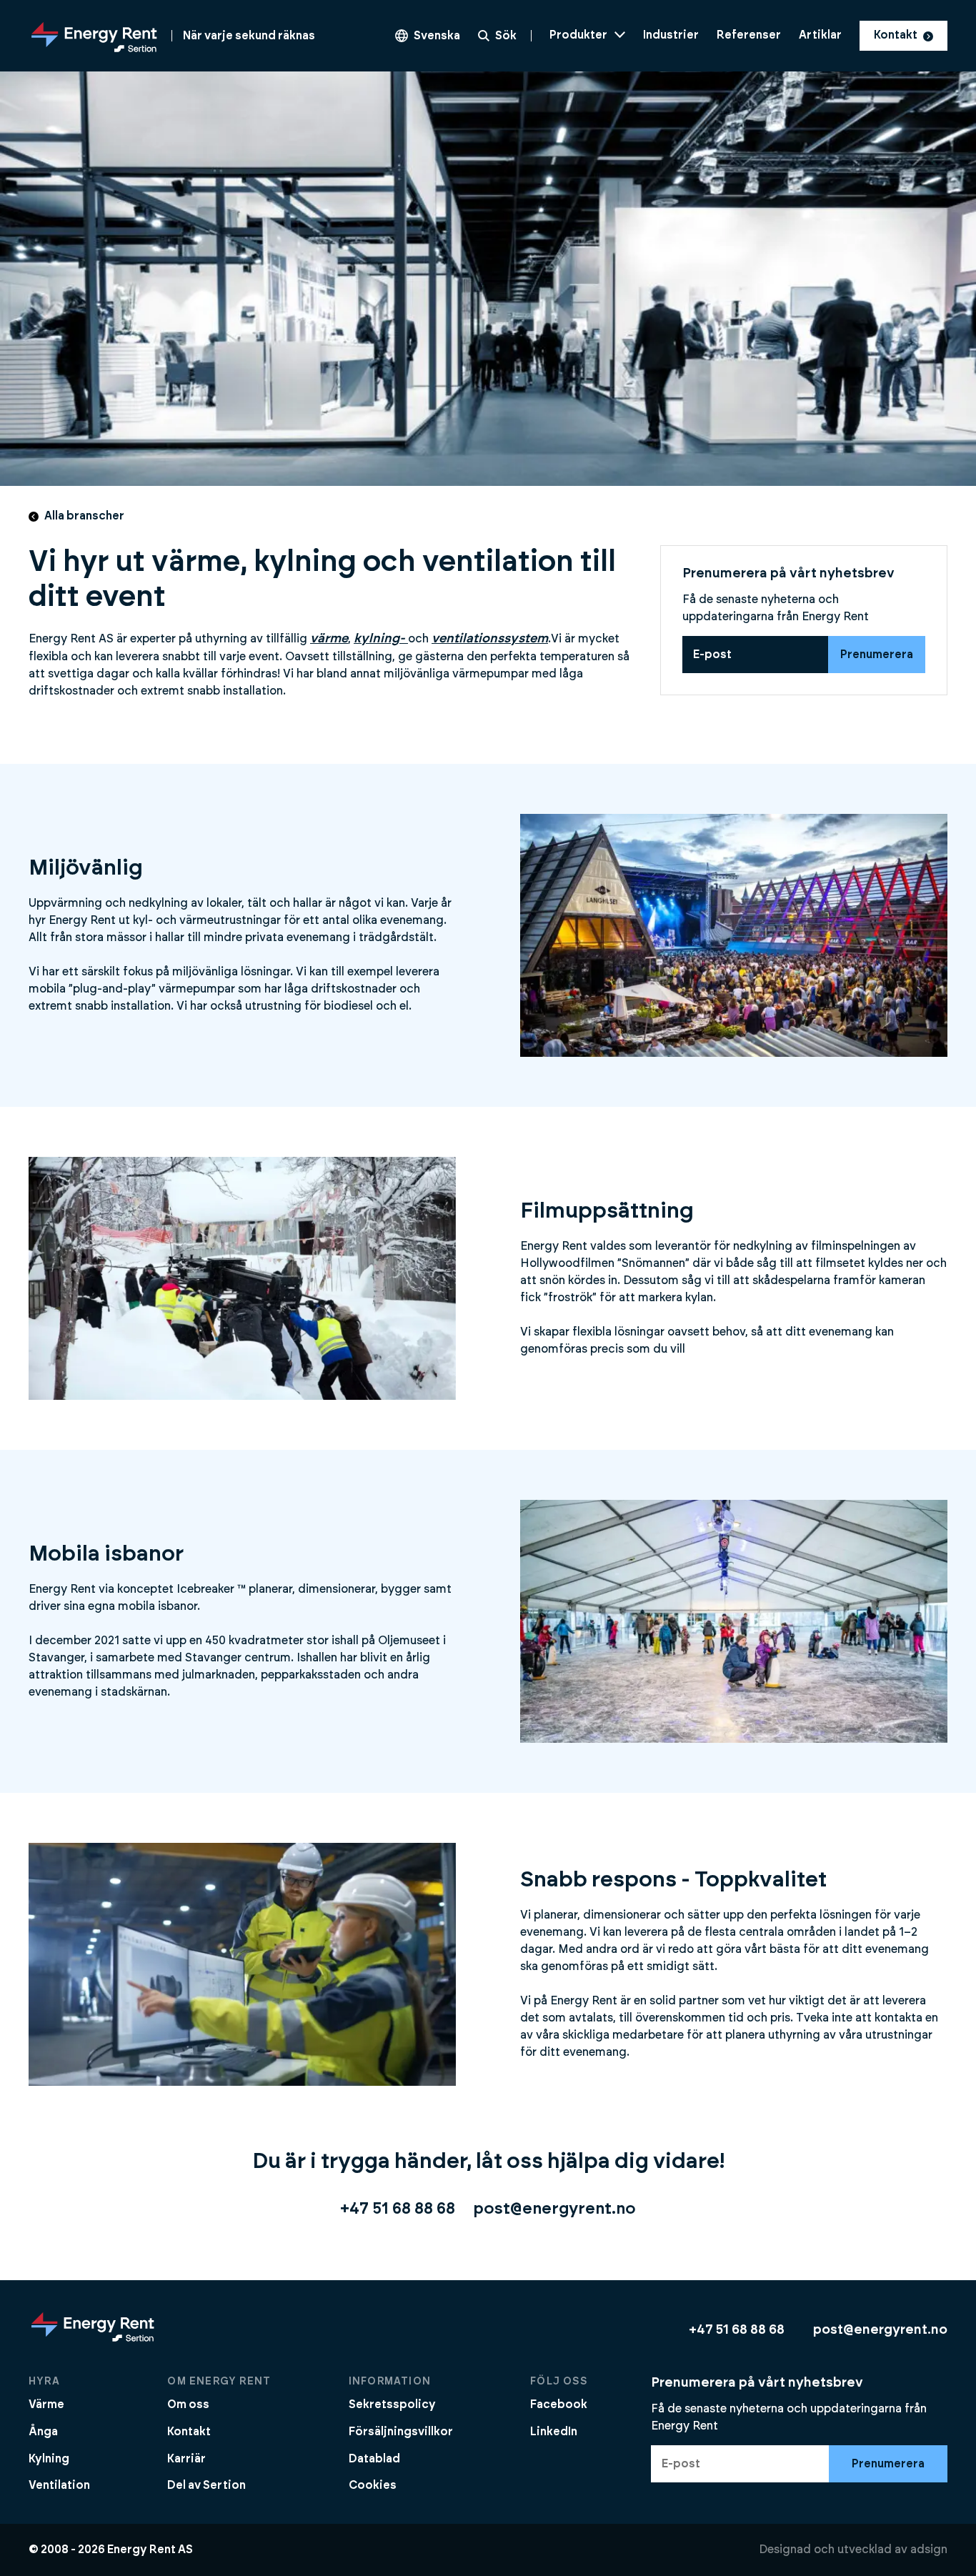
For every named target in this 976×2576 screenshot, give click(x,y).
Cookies (373, 2485)
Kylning (49, 2459)
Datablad (374, 2459)
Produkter (578, 35)
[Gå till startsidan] (93, 2341)
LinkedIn (554, 2432)
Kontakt (896, 35)
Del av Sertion (206, 2485)
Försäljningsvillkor (401, 2432)
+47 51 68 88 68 (398, 2209)
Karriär (186, 2459)
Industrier (671, 35)
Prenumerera (877, 655)
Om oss (188, 2405)
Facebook (559, 2405)
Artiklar (820, 35)
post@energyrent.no (554, 2209)
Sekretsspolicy (392, 2405)
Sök (506, 36)
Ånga (43, 2432)
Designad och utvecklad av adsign (853, 2550)
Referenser (749, 35)
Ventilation (59, 2485)
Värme (46, 2405)
